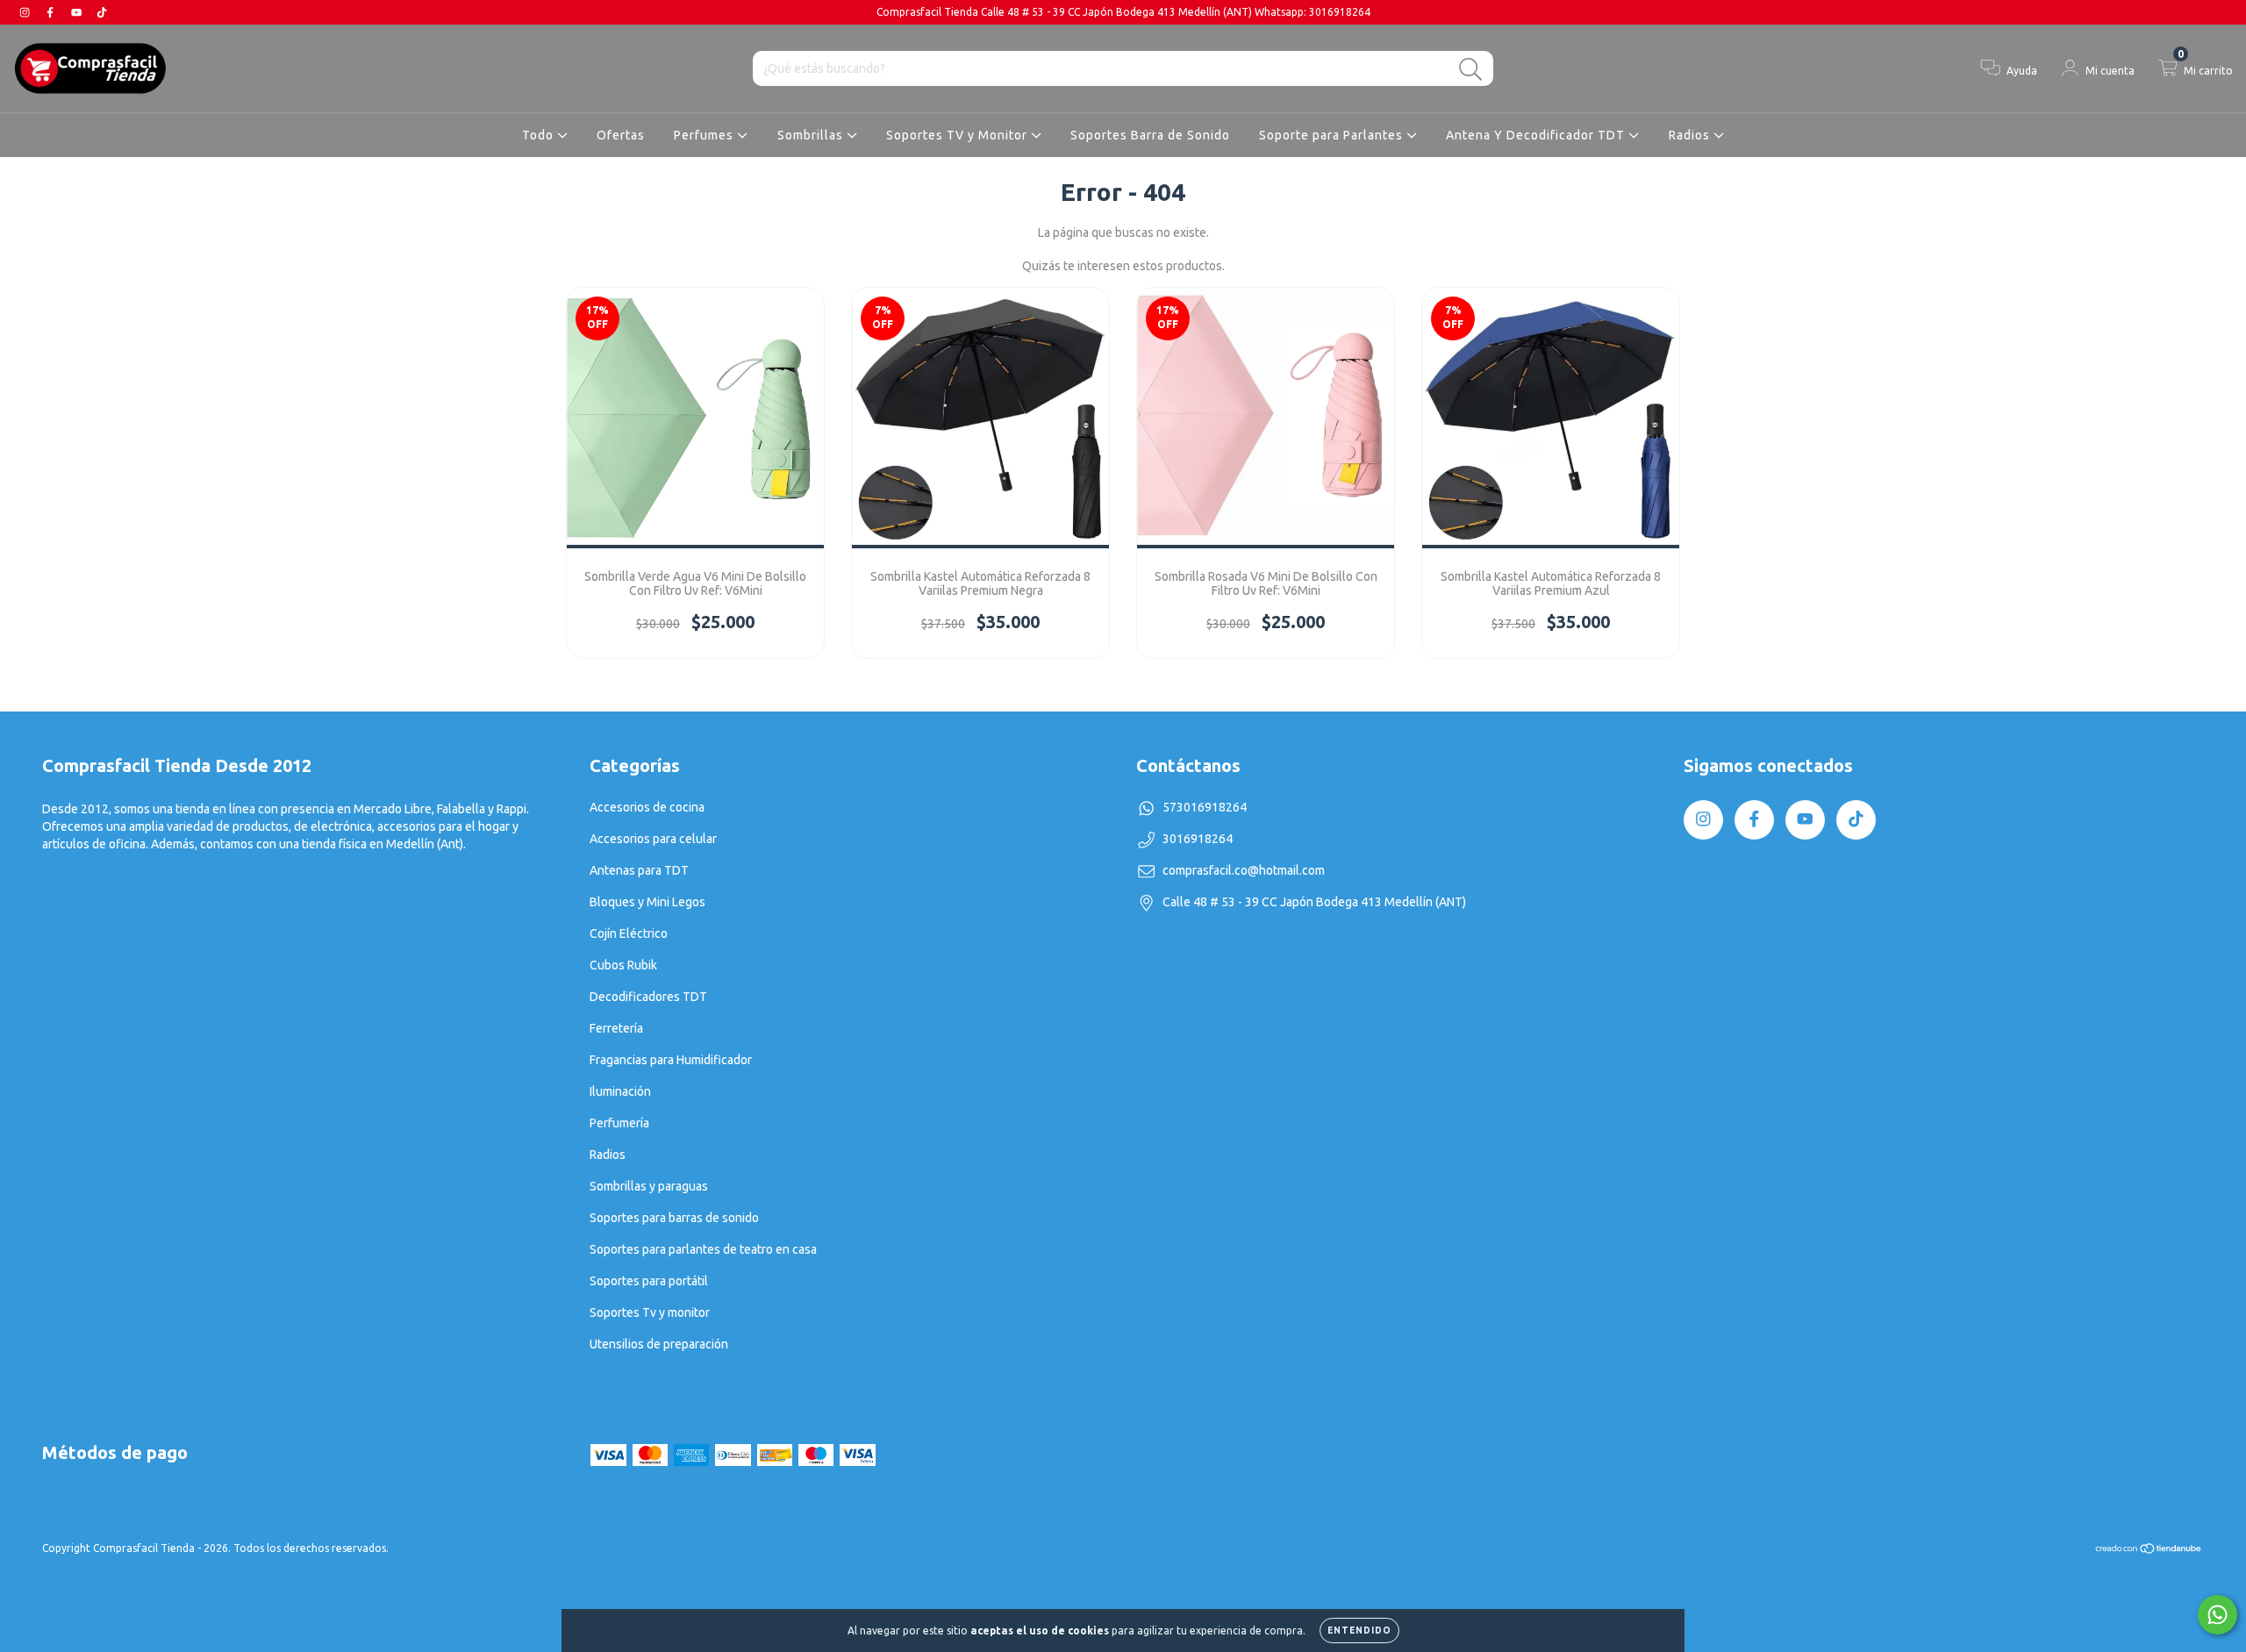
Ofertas (621, 135)
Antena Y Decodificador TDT (1537, 135)
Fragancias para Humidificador (671, 1060)
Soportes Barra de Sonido (1150, 135)
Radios (1691, 135)
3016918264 (1198, 839)
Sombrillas (812, 135)
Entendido (1359, 1631)
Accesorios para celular (653, 839)
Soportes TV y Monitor (958, 135)
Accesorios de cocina (647, 807)
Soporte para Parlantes (1333, 135)
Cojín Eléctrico (629, 933)
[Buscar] (1471, 70)
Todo (540, 135)
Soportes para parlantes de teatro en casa (703, 1249)
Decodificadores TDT (648, 997)
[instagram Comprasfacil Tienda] (26, 12)
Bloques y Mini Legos (647, 902)
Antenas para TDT (639, 870)
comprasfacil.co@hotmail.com (1244, 870)
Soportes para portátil (649, 1281)
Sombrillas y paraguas (649, 1186)
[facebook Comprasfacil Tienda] (51, 12)
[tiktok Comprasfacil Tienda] (102, 12)
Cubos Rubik (623, 965)
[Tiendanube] (2149, 1551)
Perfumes (705, 135)
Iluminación (620, 1091)
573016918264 (1205, 807)
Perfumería (619, 1123)
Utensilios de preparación (659, 1344)
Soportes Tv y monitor (650, 1312)
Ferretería (616, 1028)
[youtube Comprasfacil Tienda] (78, 12)
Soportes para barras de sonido (674, 1218)
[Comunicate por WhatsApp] (2217, 1615)
